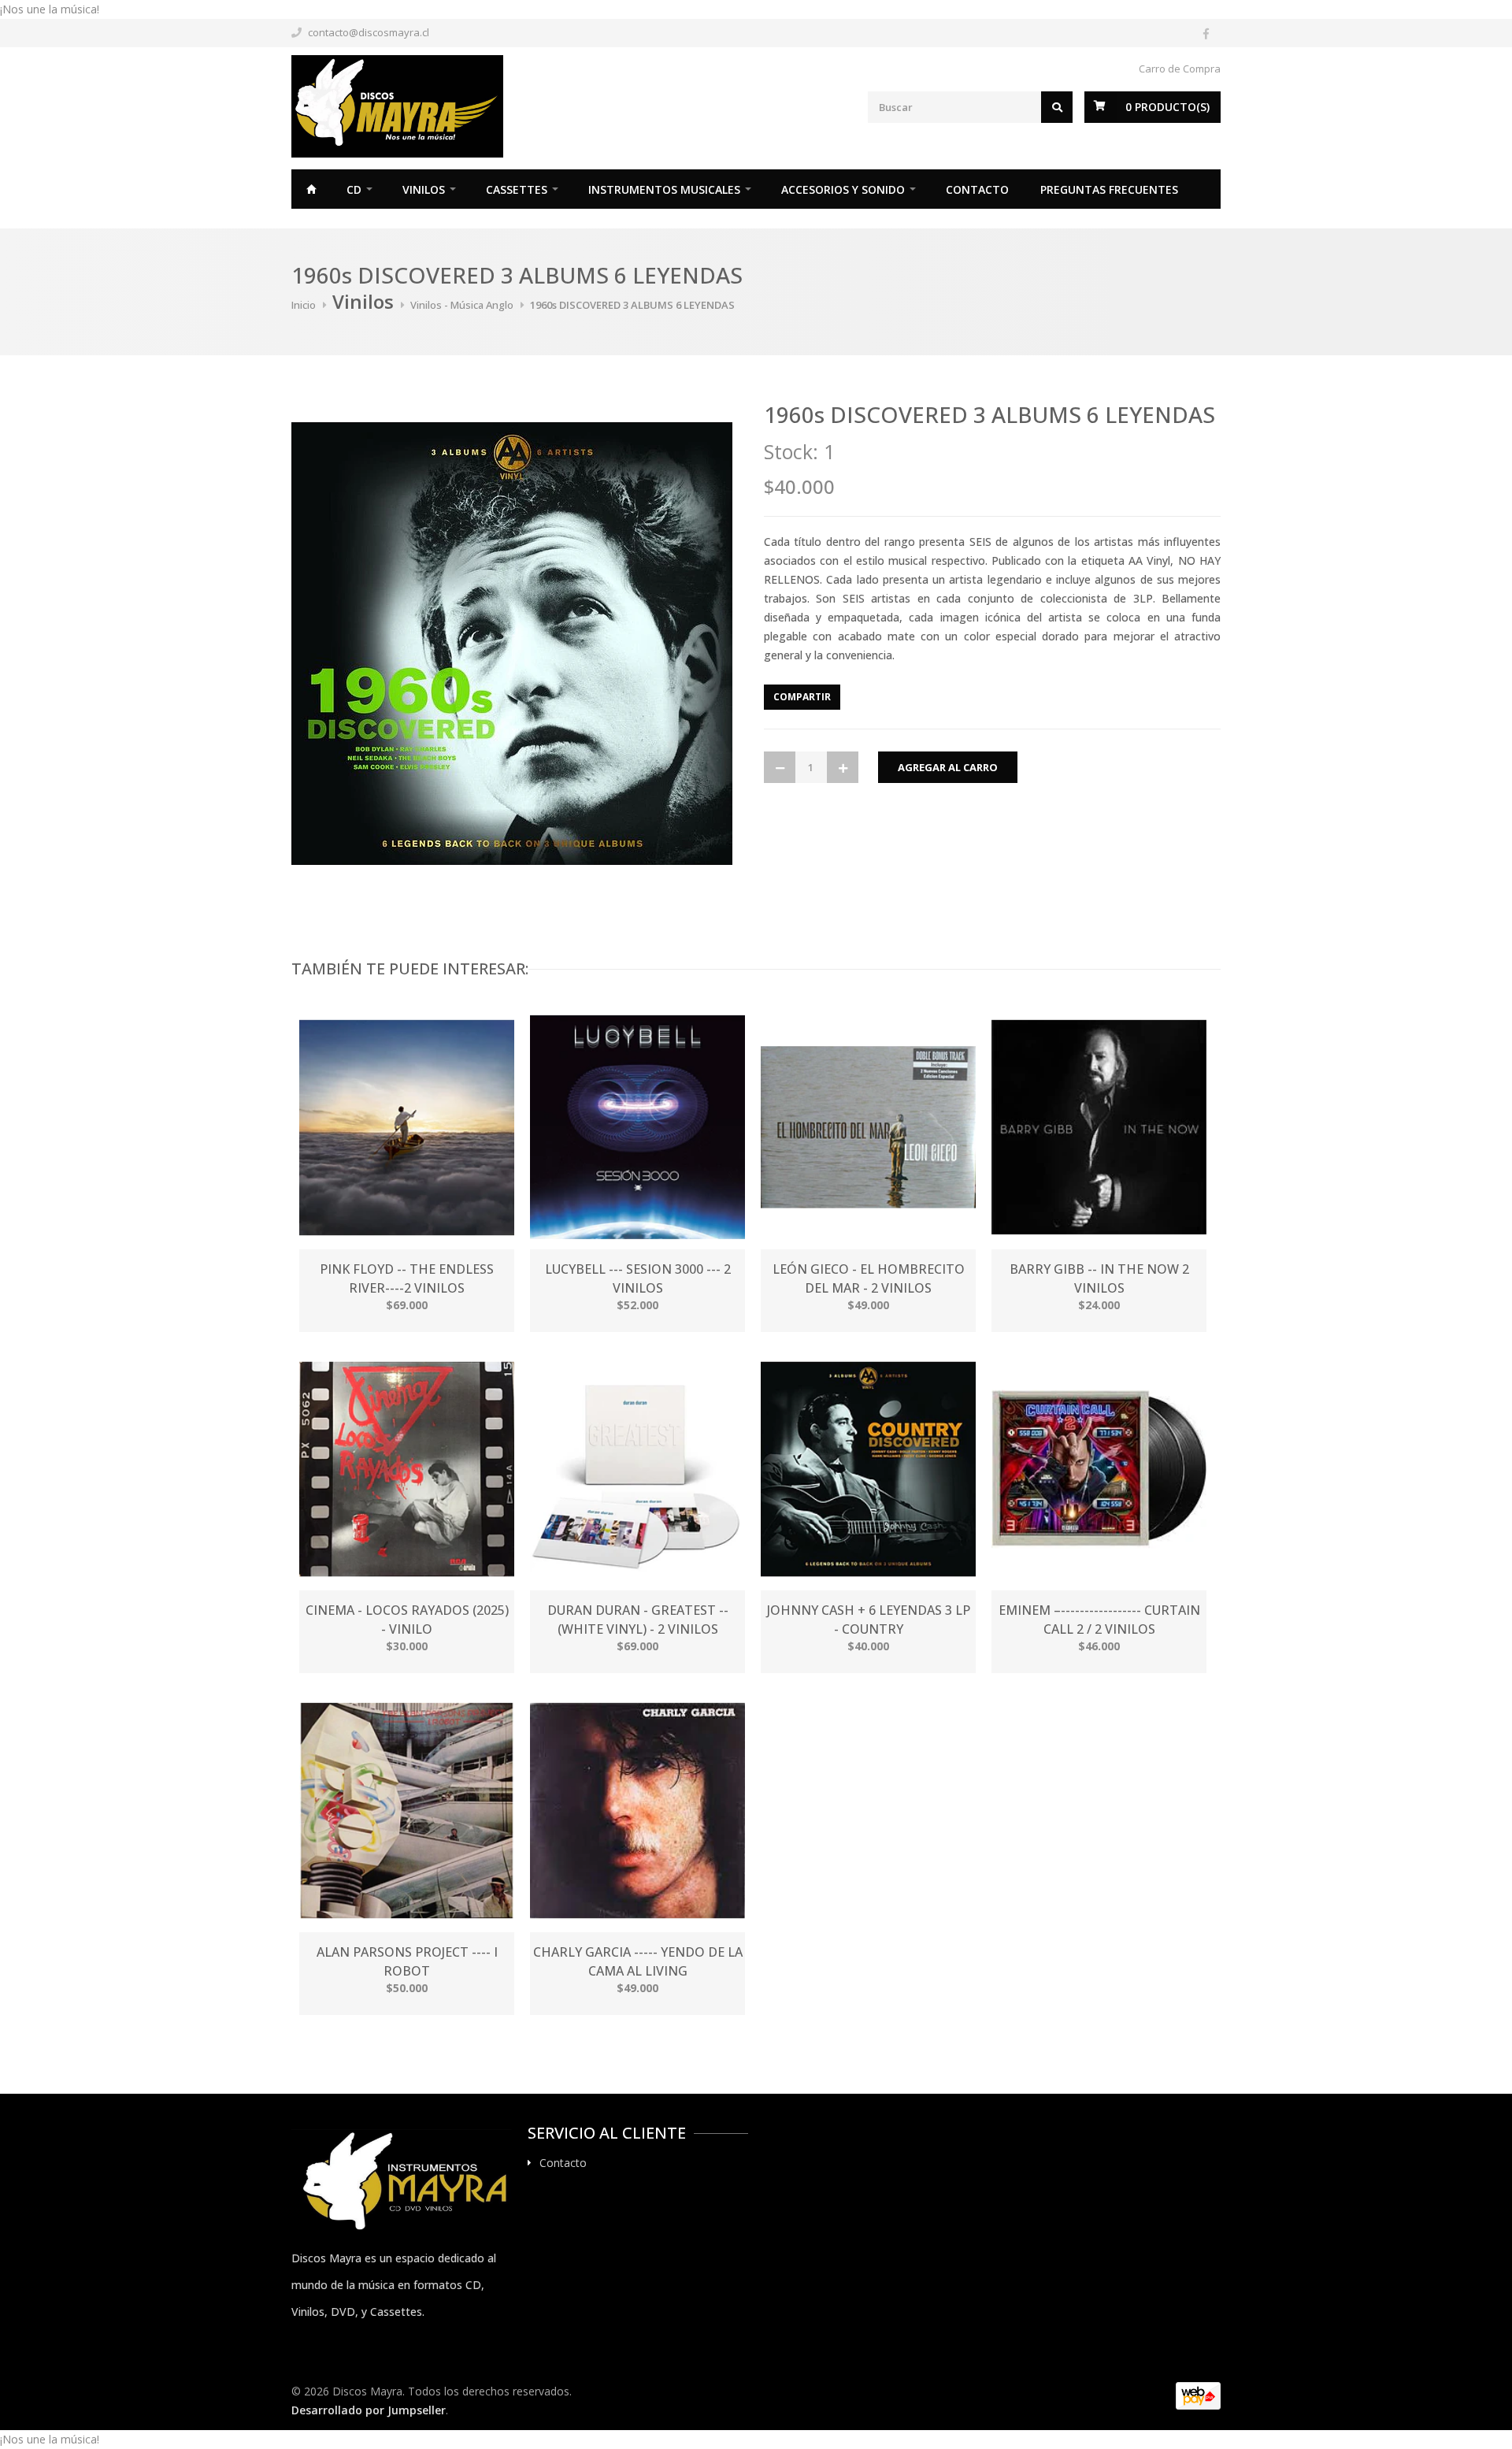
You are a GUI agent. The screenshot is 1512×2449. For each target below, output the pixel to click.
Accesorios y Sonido (843, 189)
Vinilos (424, 189)
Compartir (802, 697)
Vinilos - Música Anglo (462, 305)
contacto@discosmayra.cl (369, 32)
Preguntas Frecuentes (1109, 189)
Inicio (311, 189)
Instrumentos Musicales (664, 189)
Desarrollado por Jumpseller (369, 2410)
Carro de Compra (1180, 69)
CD (354, 189)
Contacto (977, 189)
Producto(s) (1167, 107)
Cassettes (517, 189)
